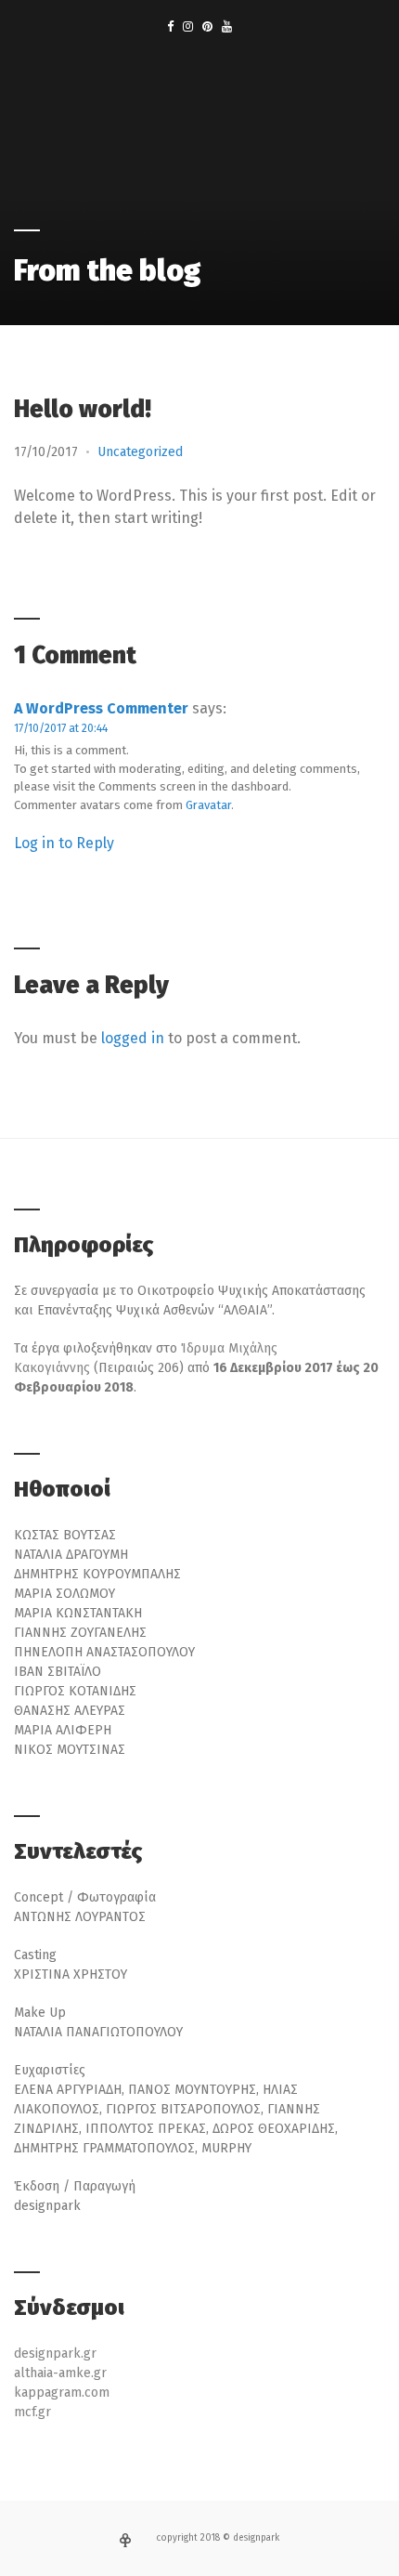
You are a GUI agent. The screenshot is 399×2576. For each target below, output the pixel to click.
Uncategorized (140, 452)
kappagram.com (62, 2393)
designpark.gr (55, 2354)
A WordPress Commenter (101, 708)
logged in (133, 1038)
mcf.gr (32, 2412)
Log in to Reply (64, 843)
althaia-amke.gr (60, 2373)
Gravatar (208, 805)
